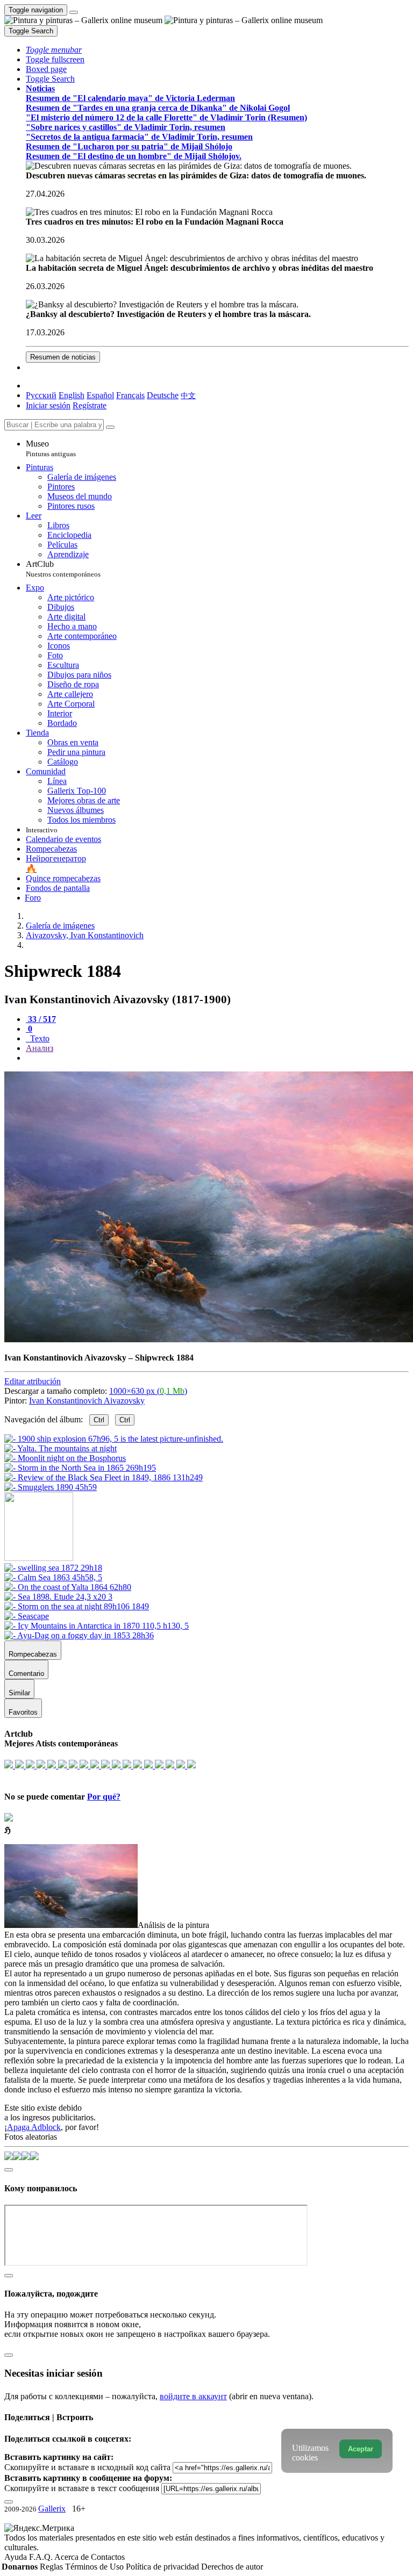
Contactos (108, 2557)
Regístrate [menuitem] (90, 405)
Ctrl (99, 1420)
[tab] (41, 1019)
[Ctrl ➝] (53, 1568)
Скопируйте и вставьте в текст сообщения (82, 2488)
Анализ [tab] (40, 1048)
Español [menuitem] (100, 395)
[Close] (110, 427)
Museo (51, 448)
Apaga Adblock (34, 2127)
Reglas (52, 2567)
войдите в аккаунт (193, 2396)
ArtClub (63, 569)
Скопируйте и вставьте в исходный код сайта (87, 2467)
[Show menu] (74, 12)
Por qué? (104, 1797)
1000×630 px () (148, 1391)
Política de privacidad (163, 2567)
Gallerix (52, 2509)
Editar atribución (33, 1381)
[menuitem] (188, 395)
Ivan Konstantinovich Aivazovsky (87, 1401)
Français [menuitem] (130, 395)
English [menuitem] (72, 395)
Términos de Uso (95, 2567)
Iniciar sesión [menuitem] (48, 405)
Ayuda (17, 2557)
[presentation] (217, 1058)
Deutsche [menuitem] (163, 395)
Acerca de (73, 2557)
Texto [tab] (39, 1038)
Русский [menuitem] (41, 395)
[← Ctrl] (51, 1487)
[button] (54, 50)
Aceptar (361, 2449)
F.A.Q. (42, 2557)
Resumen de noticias (63, 357)
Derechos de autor (232, 2567)
